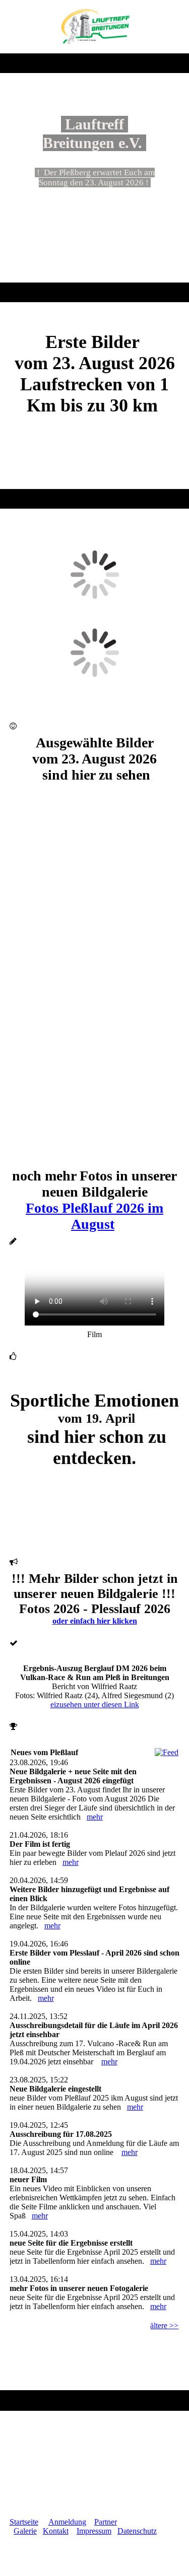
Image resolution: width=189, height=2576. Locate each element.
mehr (95, 1817)
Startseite (24, 2522)
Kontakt (56, 2531)
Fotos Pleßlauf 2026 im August (94, 1216)
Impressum (94, 2531)
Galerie (25, 2531)
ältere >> (164, 2325)
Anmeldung (67, 2522)
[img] (94, 27)
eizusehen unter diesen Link (95, 1704)
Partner (106, 2522)
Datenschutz (137, 2531)
